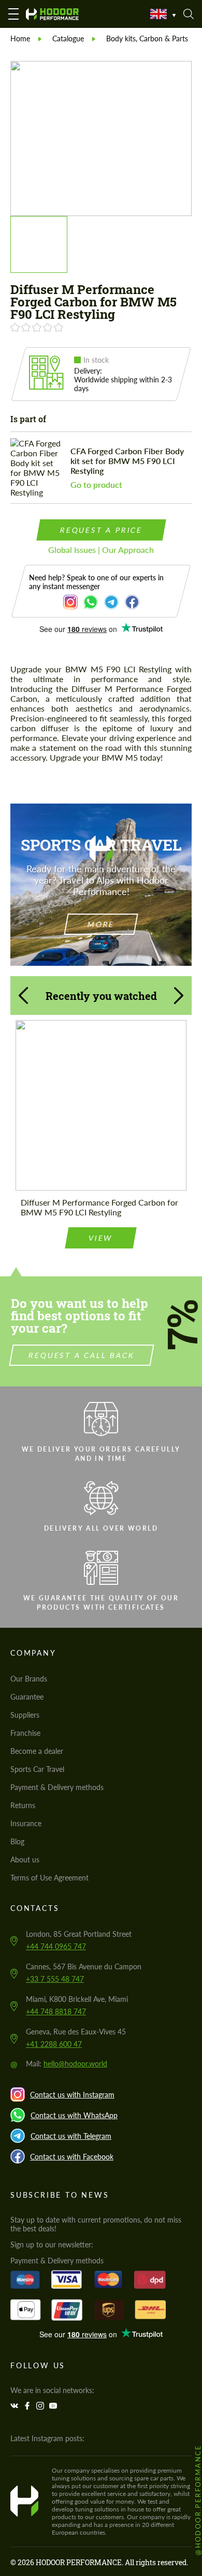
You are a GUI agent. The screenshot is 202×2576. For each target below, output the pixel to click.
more (101, 924)
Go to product (96, 484)
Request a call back (82, 1355)
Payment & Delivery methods (57, 1787)
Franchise (25, 1733)
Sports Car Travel (37, 1769)
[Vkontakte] (16, 2406)
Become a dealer (37, 1751)
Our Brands (29, 1679)
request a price (101, 530)
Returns (23, 1805)
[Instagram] (41, 2406)
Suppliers (25, 1715)
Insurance (26, 1823)
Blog (17, 1841)
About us (25, 1860)
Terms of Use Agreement (49, 1878)
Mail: (67, 2064)
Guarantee (27, 1697)
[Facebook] (28, 2406)
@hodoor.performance (198, 2500)
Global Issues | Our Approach (101, 550)
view (101, 1238)
